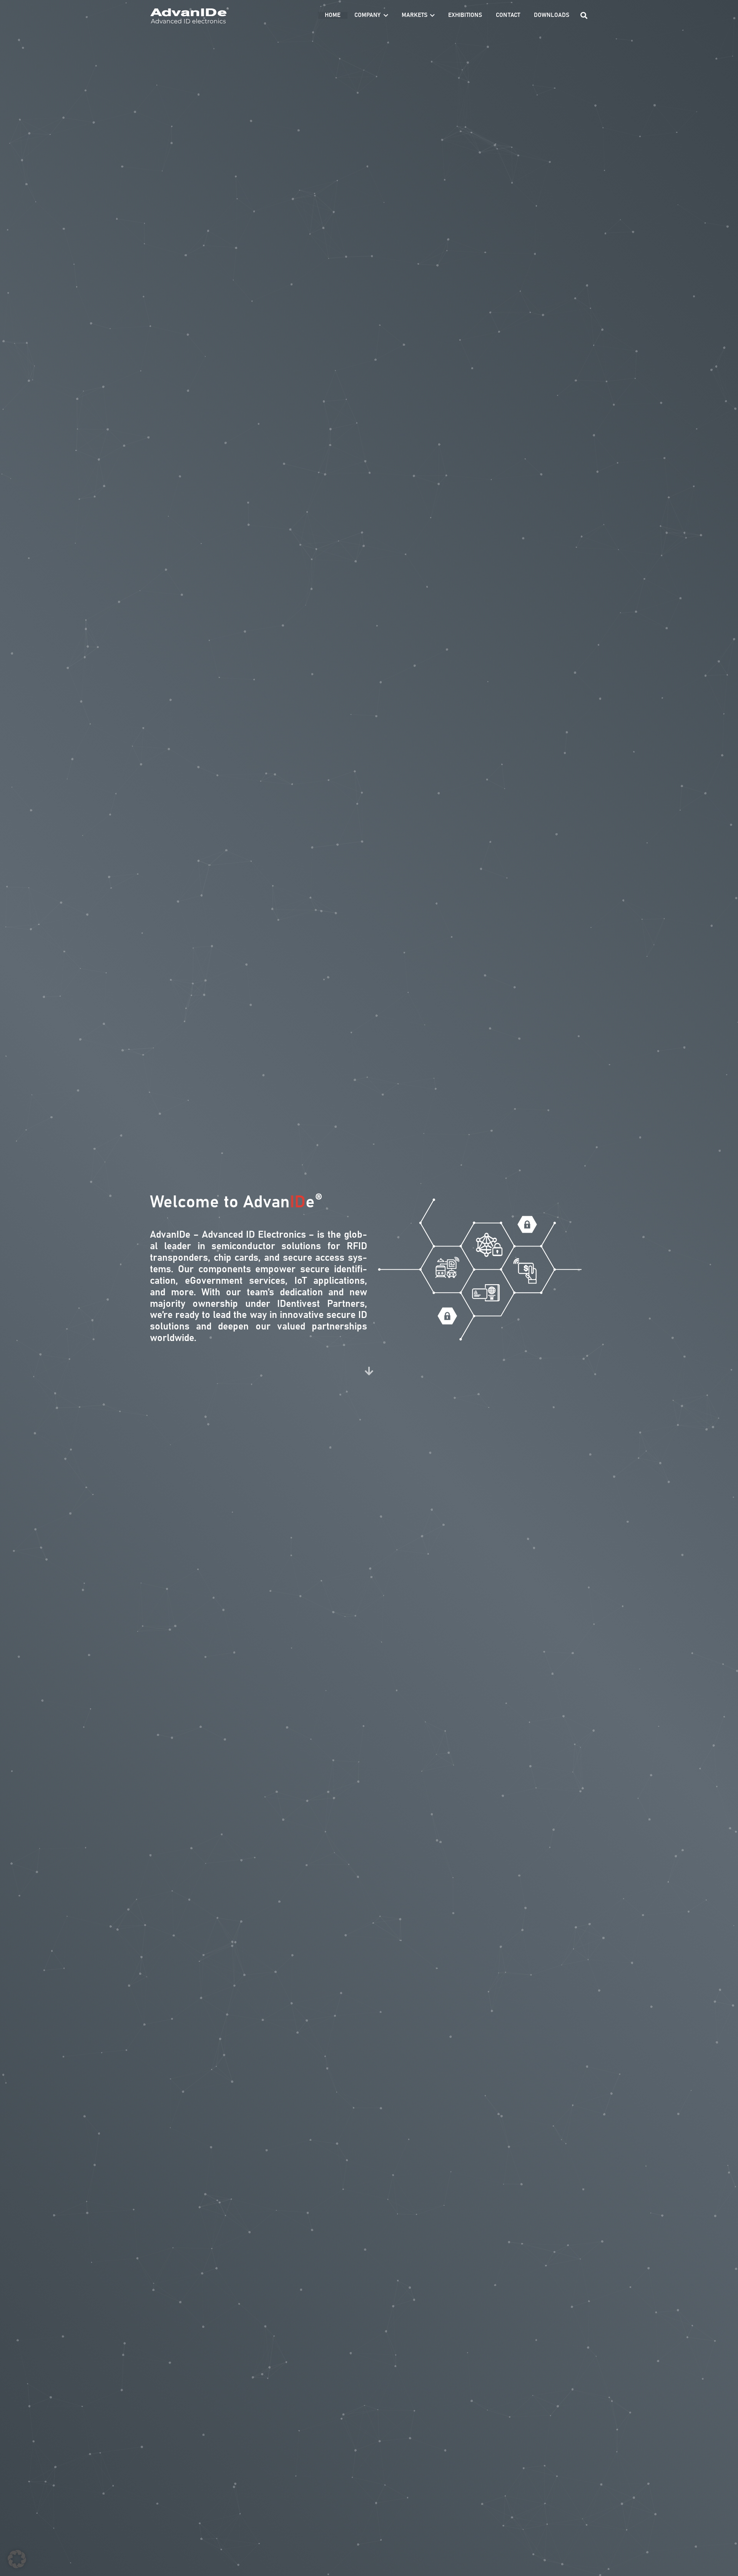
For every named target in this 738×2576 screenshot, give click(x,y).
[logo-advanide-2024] (189, 16)
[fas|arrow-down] (369, 1371)
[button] (386, 15)
